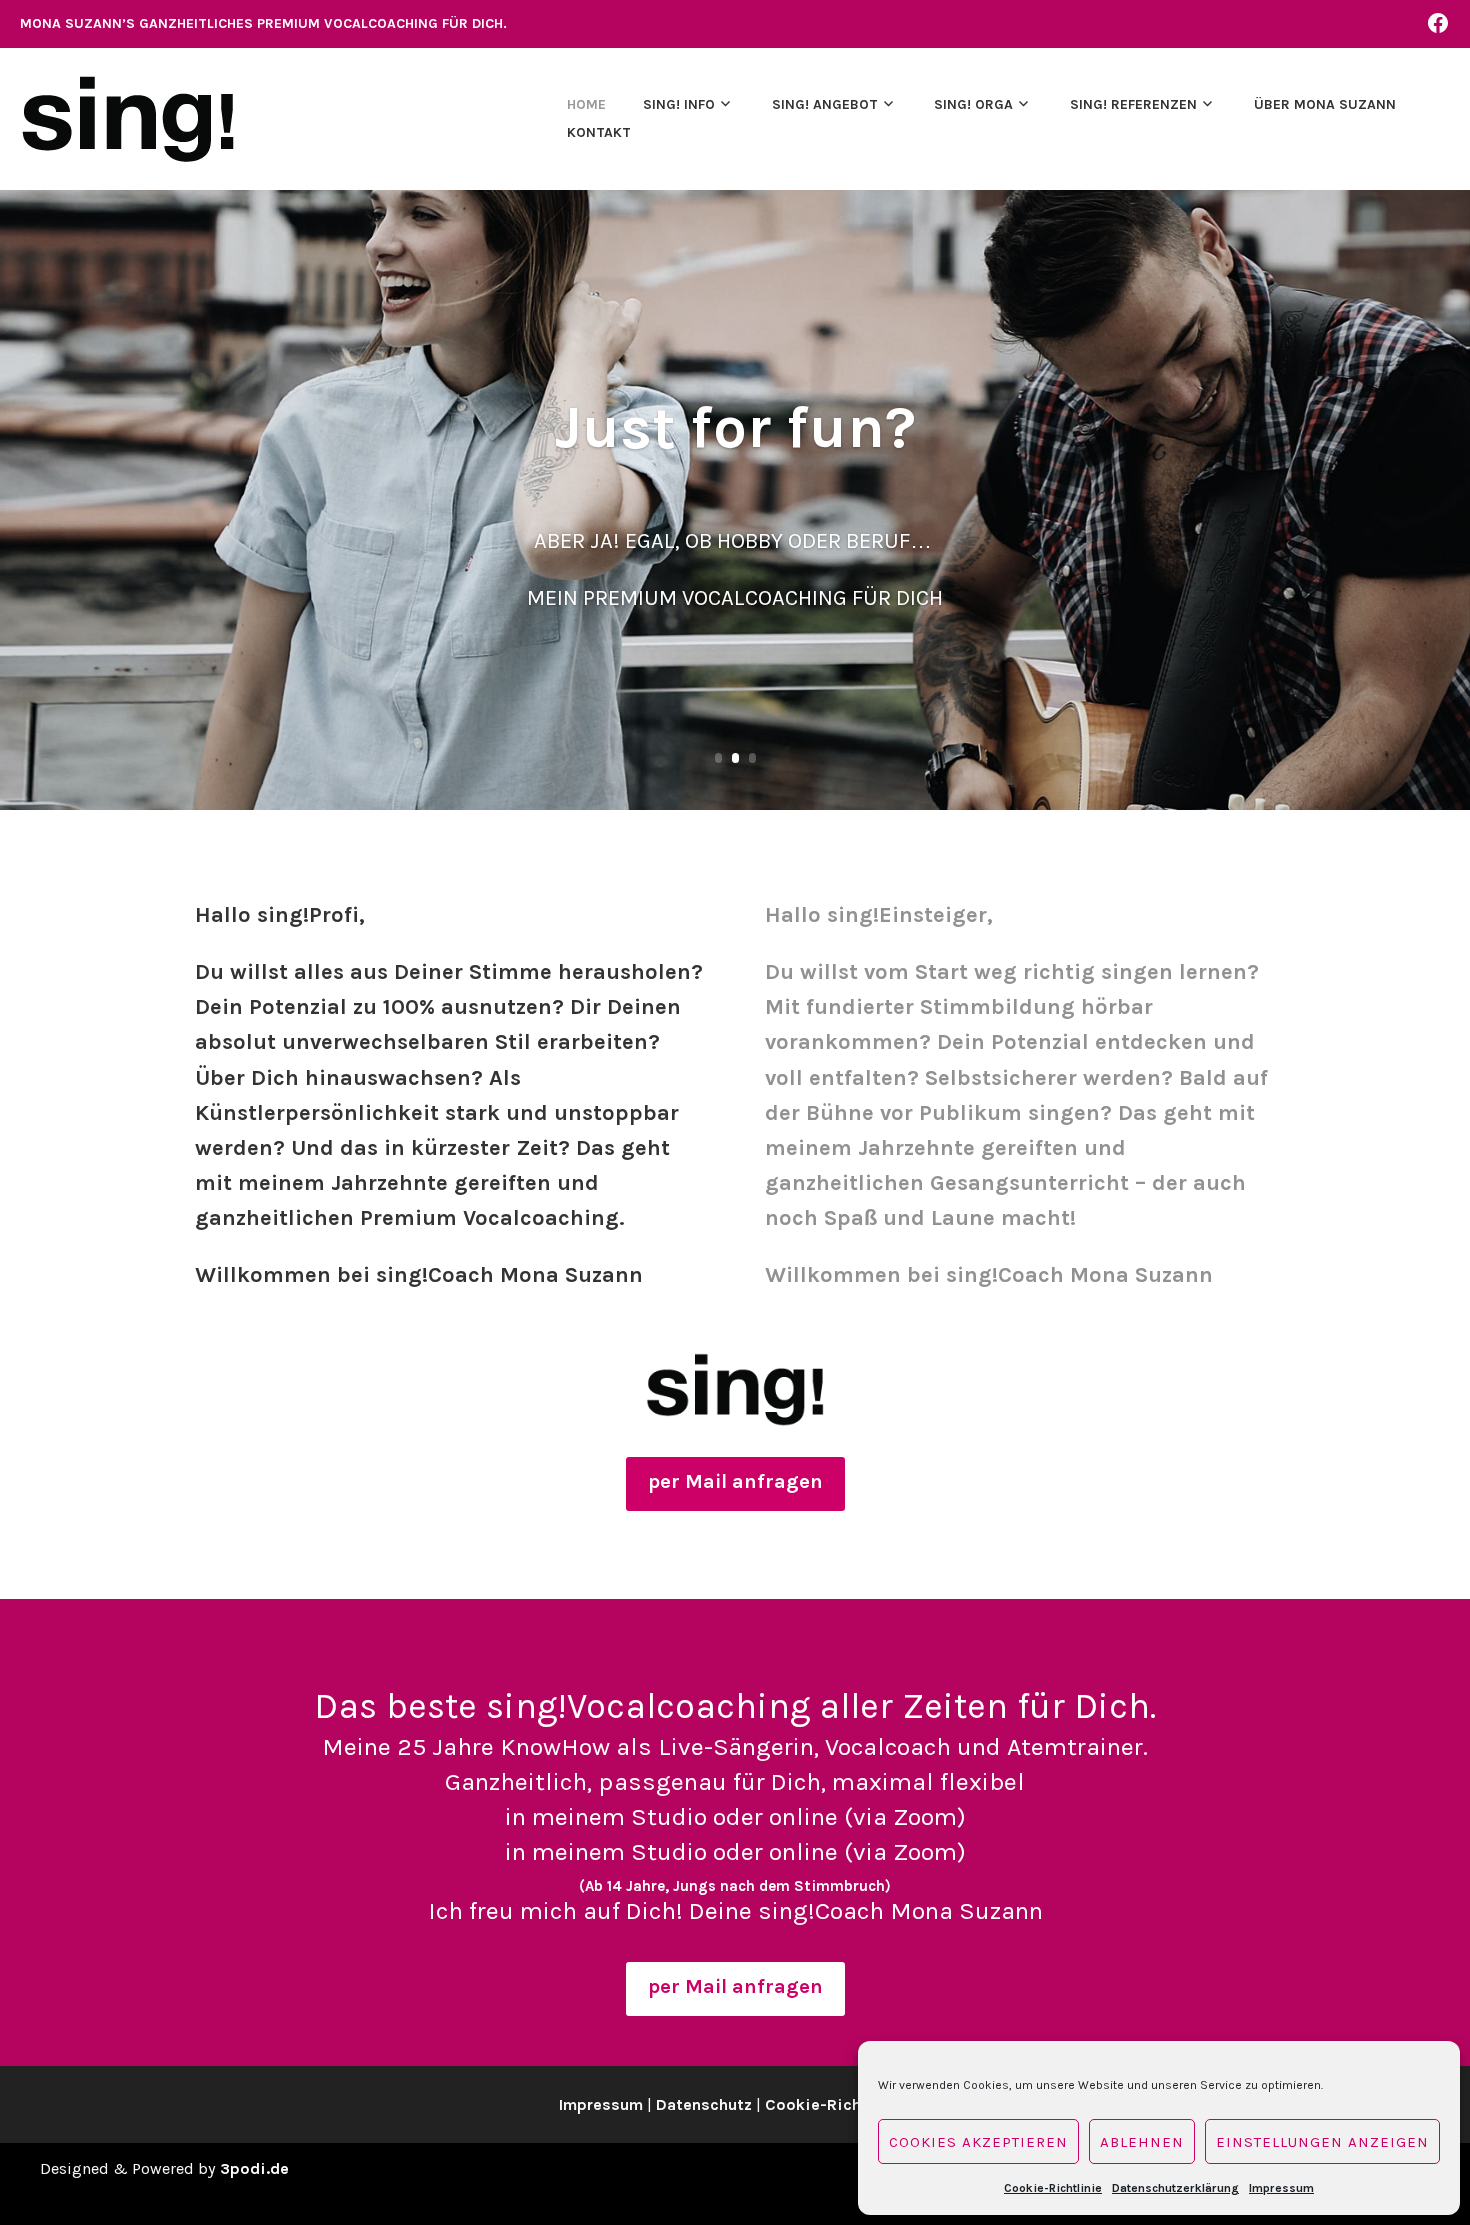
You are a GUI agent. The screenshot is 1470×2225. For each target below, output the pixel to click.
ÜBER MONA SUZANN (1325, 104)
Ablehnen (1142, 2142)
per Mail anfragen (735, 1481)
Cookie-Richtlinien (838, 2104)
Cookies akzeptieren (978, 2142)
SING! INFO (679, 104)
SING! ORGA (973, 104)
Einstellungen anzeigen (1322, 2142)
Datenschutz (704, 2104)
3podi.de (254, 2168)
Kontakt (599, 132)
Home (586, 104)
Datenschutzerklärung (1175, 2188)
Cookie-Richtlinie (1053, 2188)
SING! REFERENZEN (1133, 104)
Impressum (1281, 2188)
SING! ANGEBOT (825, 104)
